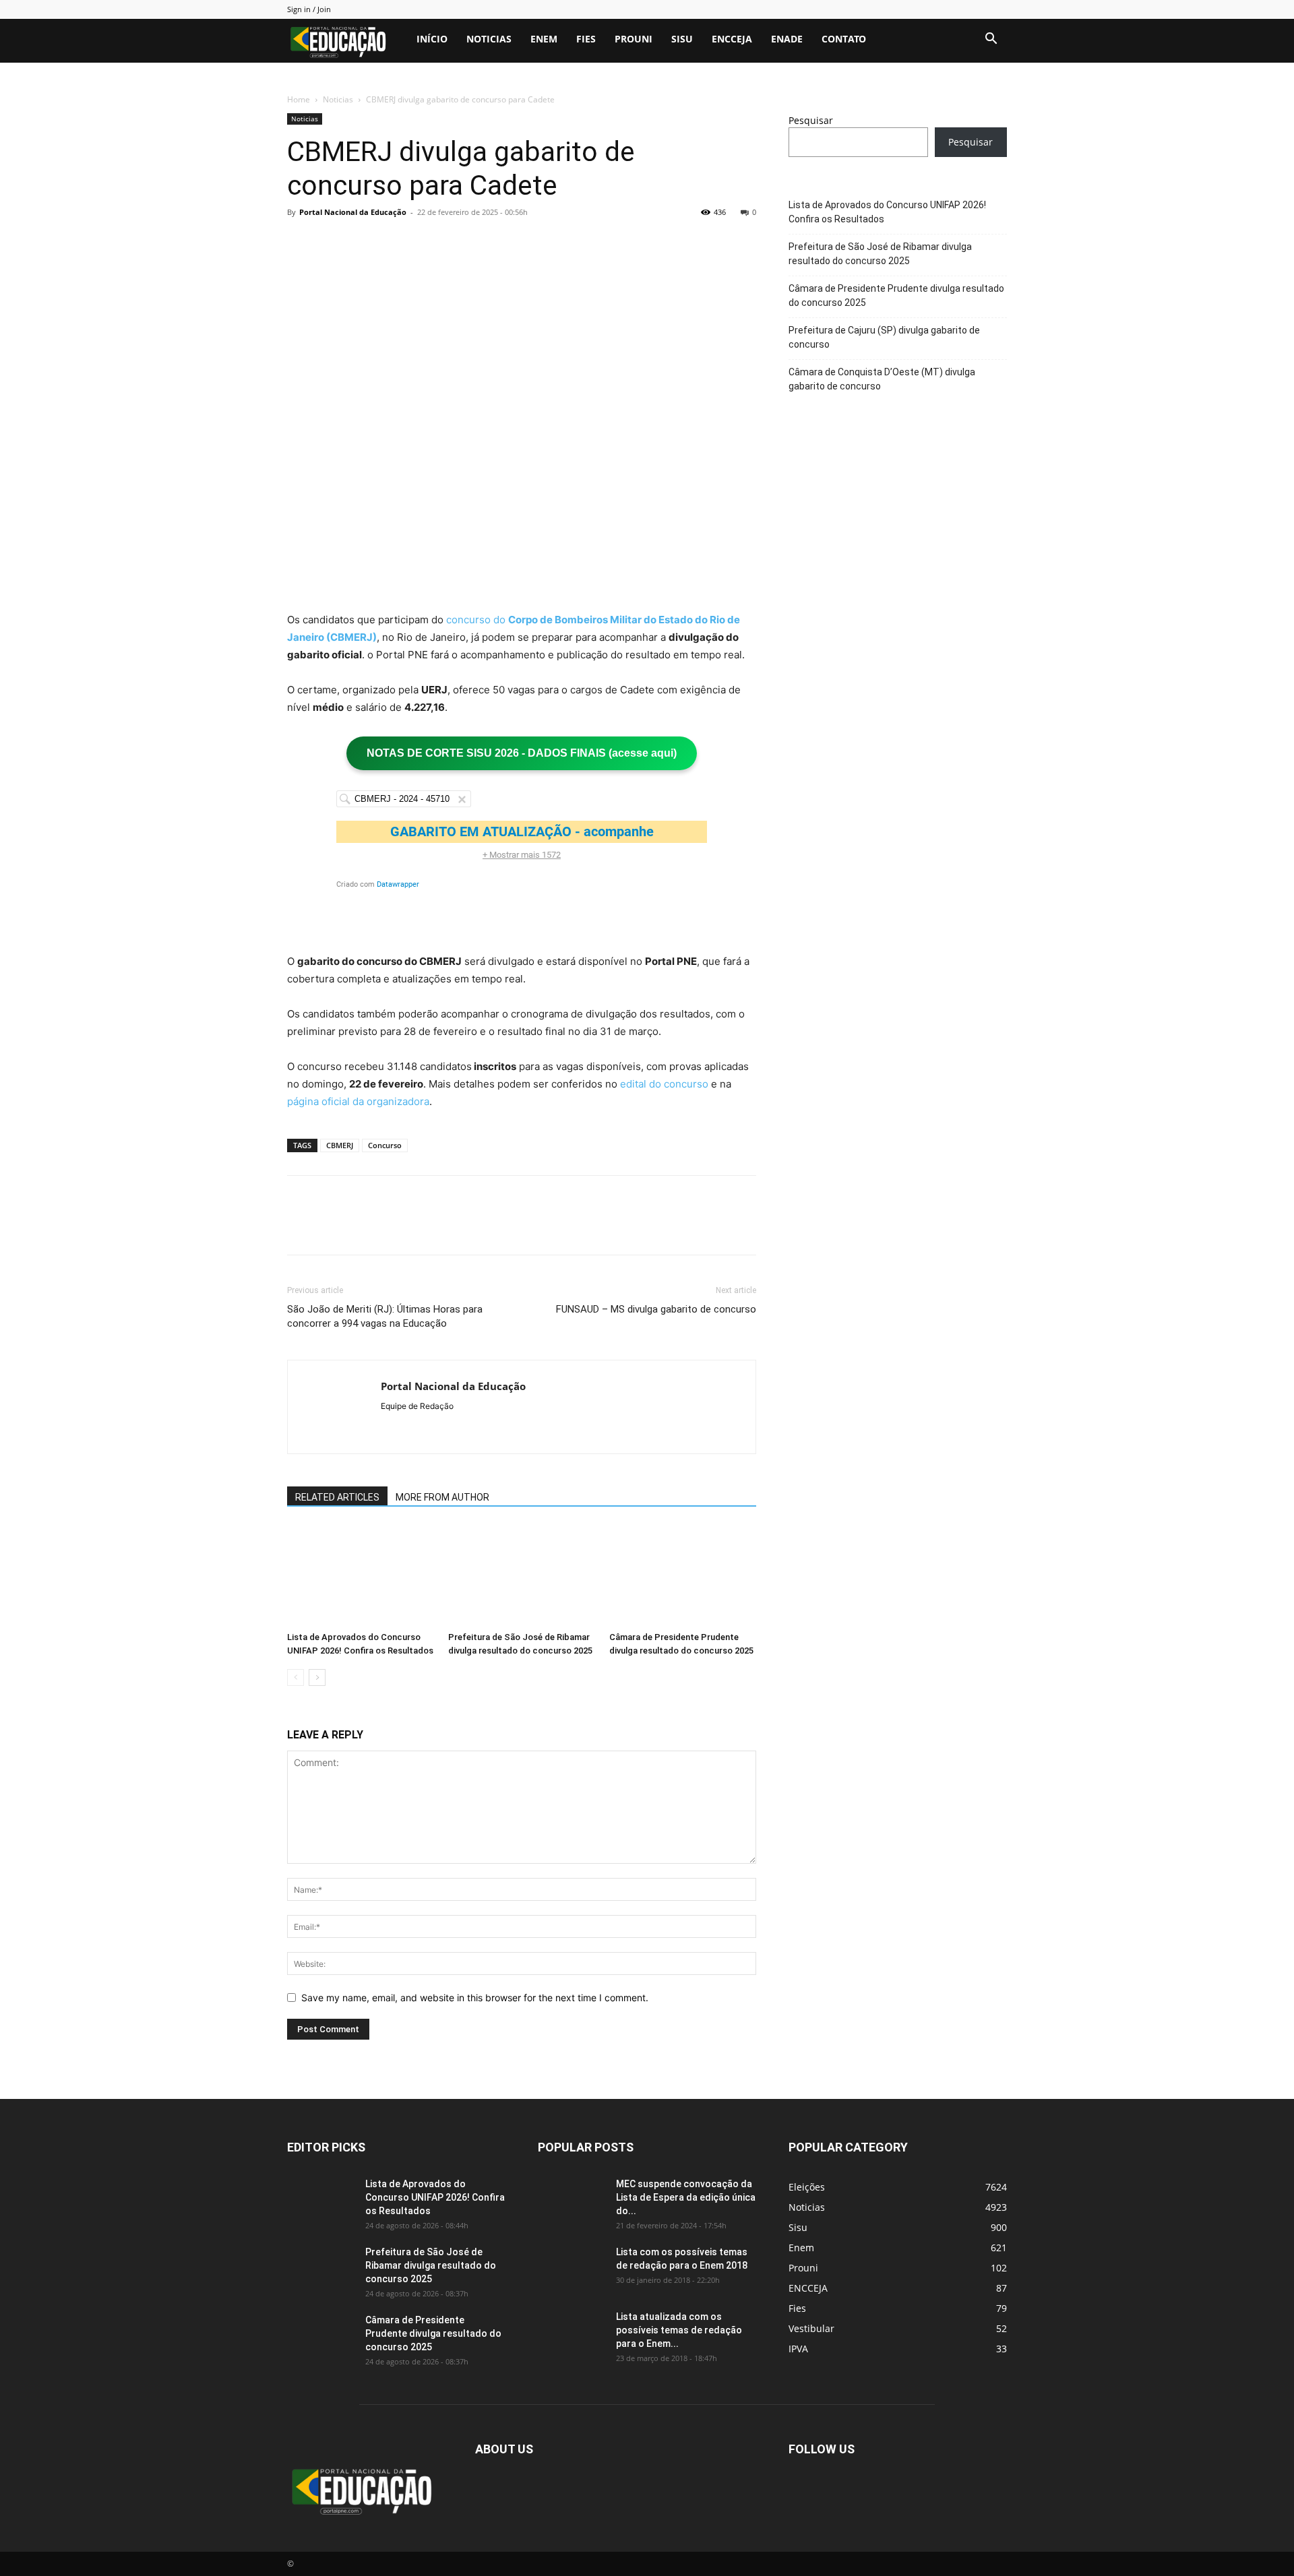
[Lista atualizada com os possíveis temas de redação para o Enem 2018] (572, 2333)
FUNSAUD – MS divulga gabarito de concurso (656, 1309)
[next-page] (317, 1677)
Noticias (489, 39)
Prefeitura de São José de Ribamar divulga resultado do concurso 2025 (880, 254)
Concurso (385, 1145)
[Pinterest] (363, 243)
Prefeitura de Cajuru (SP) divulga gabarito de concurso (884, 337)
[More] (425, 243)
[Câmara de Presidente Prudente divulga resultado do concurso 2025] (683, 1575)
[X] (332, 243)
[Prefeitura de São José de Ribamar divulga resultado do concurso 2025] (522, 1575)
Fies (586, 39)
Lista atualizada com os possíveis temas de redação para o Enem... (679, 2330)
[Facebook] (301, 243)
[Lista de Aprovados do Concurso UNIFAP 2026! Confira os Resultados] (361, 1575)
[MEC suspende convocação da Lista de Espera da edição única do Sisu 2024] (569, 2199)
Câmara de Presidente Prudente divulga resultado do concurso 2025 (896, 295)
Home (299, 99)
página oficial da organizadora (358, 1101)
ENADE (787, 39)
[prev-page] (296, 1677)
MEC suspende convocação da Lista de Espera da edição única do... (686, 2197)
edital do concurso (664, 1084)
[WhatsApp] (394, 243)
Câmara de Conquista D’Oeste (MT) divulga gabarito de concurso (882, 379)
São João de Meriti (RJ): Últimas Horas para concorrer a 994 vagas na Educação (385, 1316)
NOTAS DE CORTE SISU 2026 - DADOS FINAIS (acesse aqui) (522, 753)
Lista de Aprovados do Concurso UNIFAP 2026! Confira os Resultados (887, 212)
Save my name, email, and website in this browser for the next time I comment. (475, 1998)
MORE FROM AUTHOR (442, 1497)
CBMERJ (340, 1145)
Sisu (682, 39)
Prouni (634, 39)
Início (432, 39)
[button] (991, 40)
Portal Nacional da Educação (353, 212)
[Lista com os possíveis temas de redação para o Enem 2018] (572, 2269)
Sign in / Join (309, 9)
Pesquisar (811, 120)
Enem (544, 39)
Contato (844, 39)
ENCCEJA (732, 39)
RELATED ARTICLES (337, 1497)
